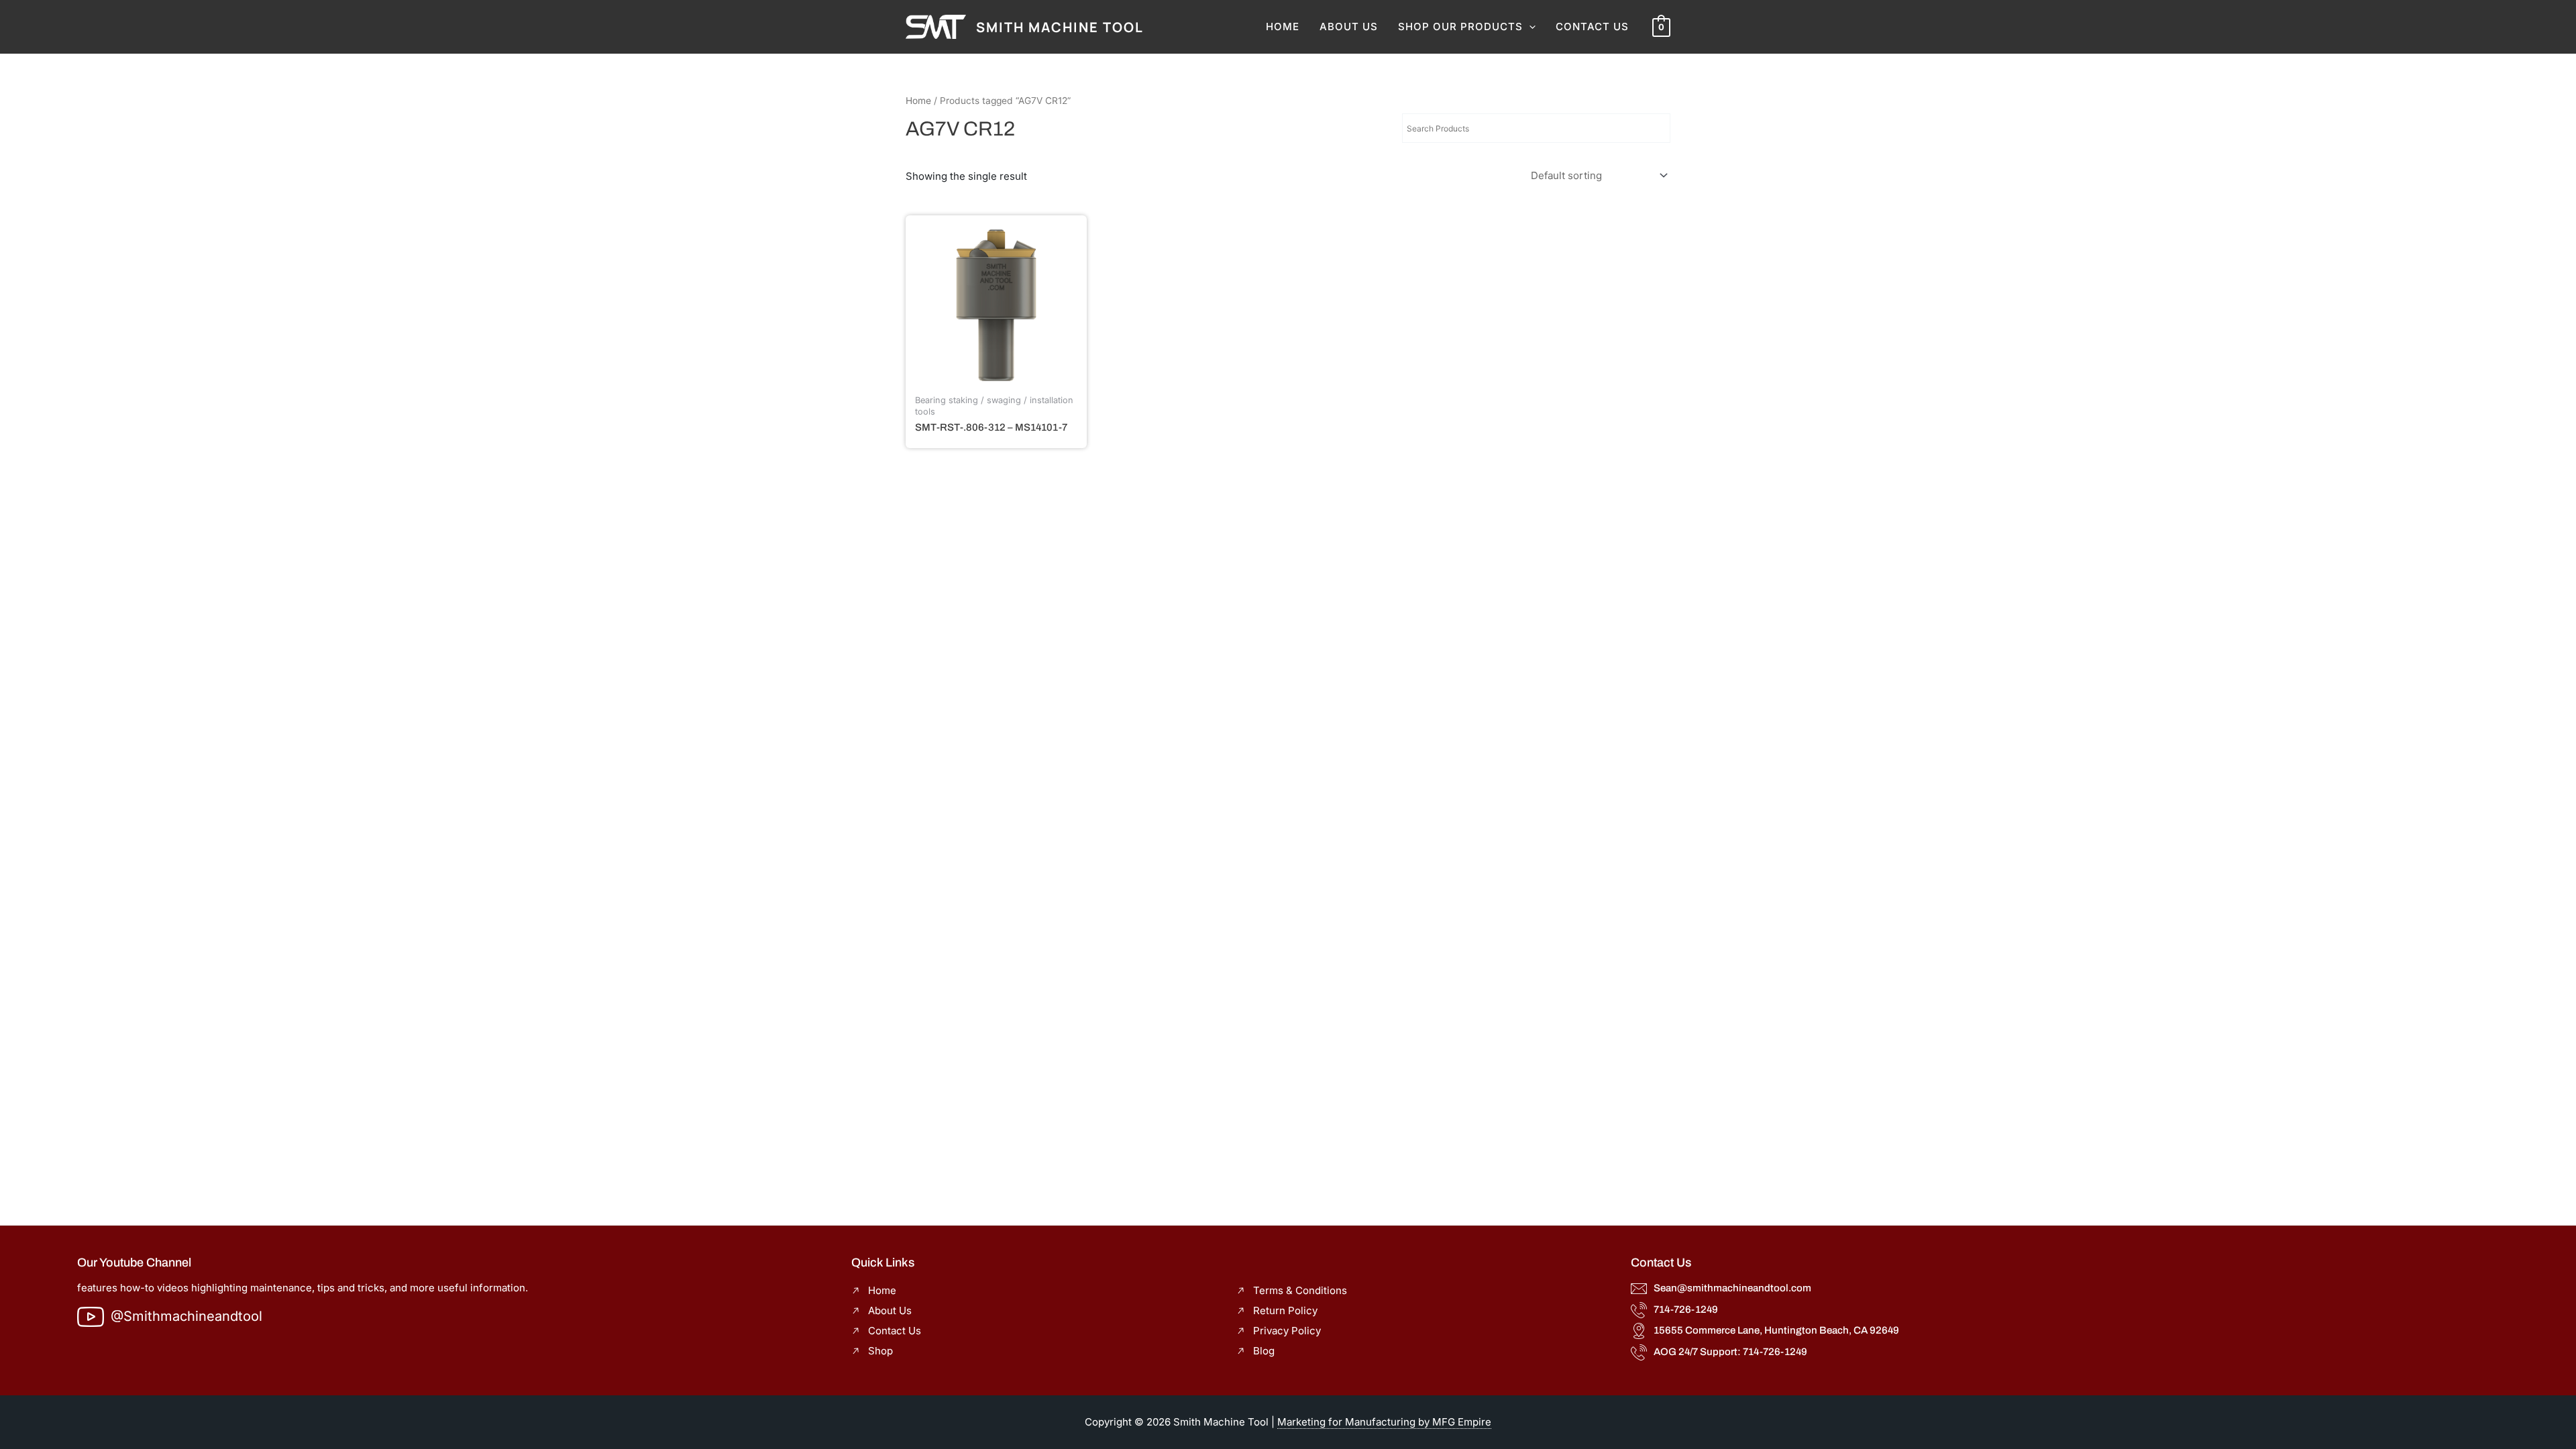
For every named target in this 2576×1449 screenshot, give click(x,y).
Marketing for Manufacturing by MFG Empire (1384, 1422)
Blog (1264, 1351)
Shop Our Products (1460, 26)
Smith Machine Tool (1060, 27)
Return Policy (1285, 1310)
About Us (1349, 26)
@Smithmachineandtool (186, 1316)
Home (1283, 26)
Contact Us (1592, 26)
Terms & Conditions (1300, 1290)
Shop (880, 1351)
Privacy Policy (1287, 1331)
